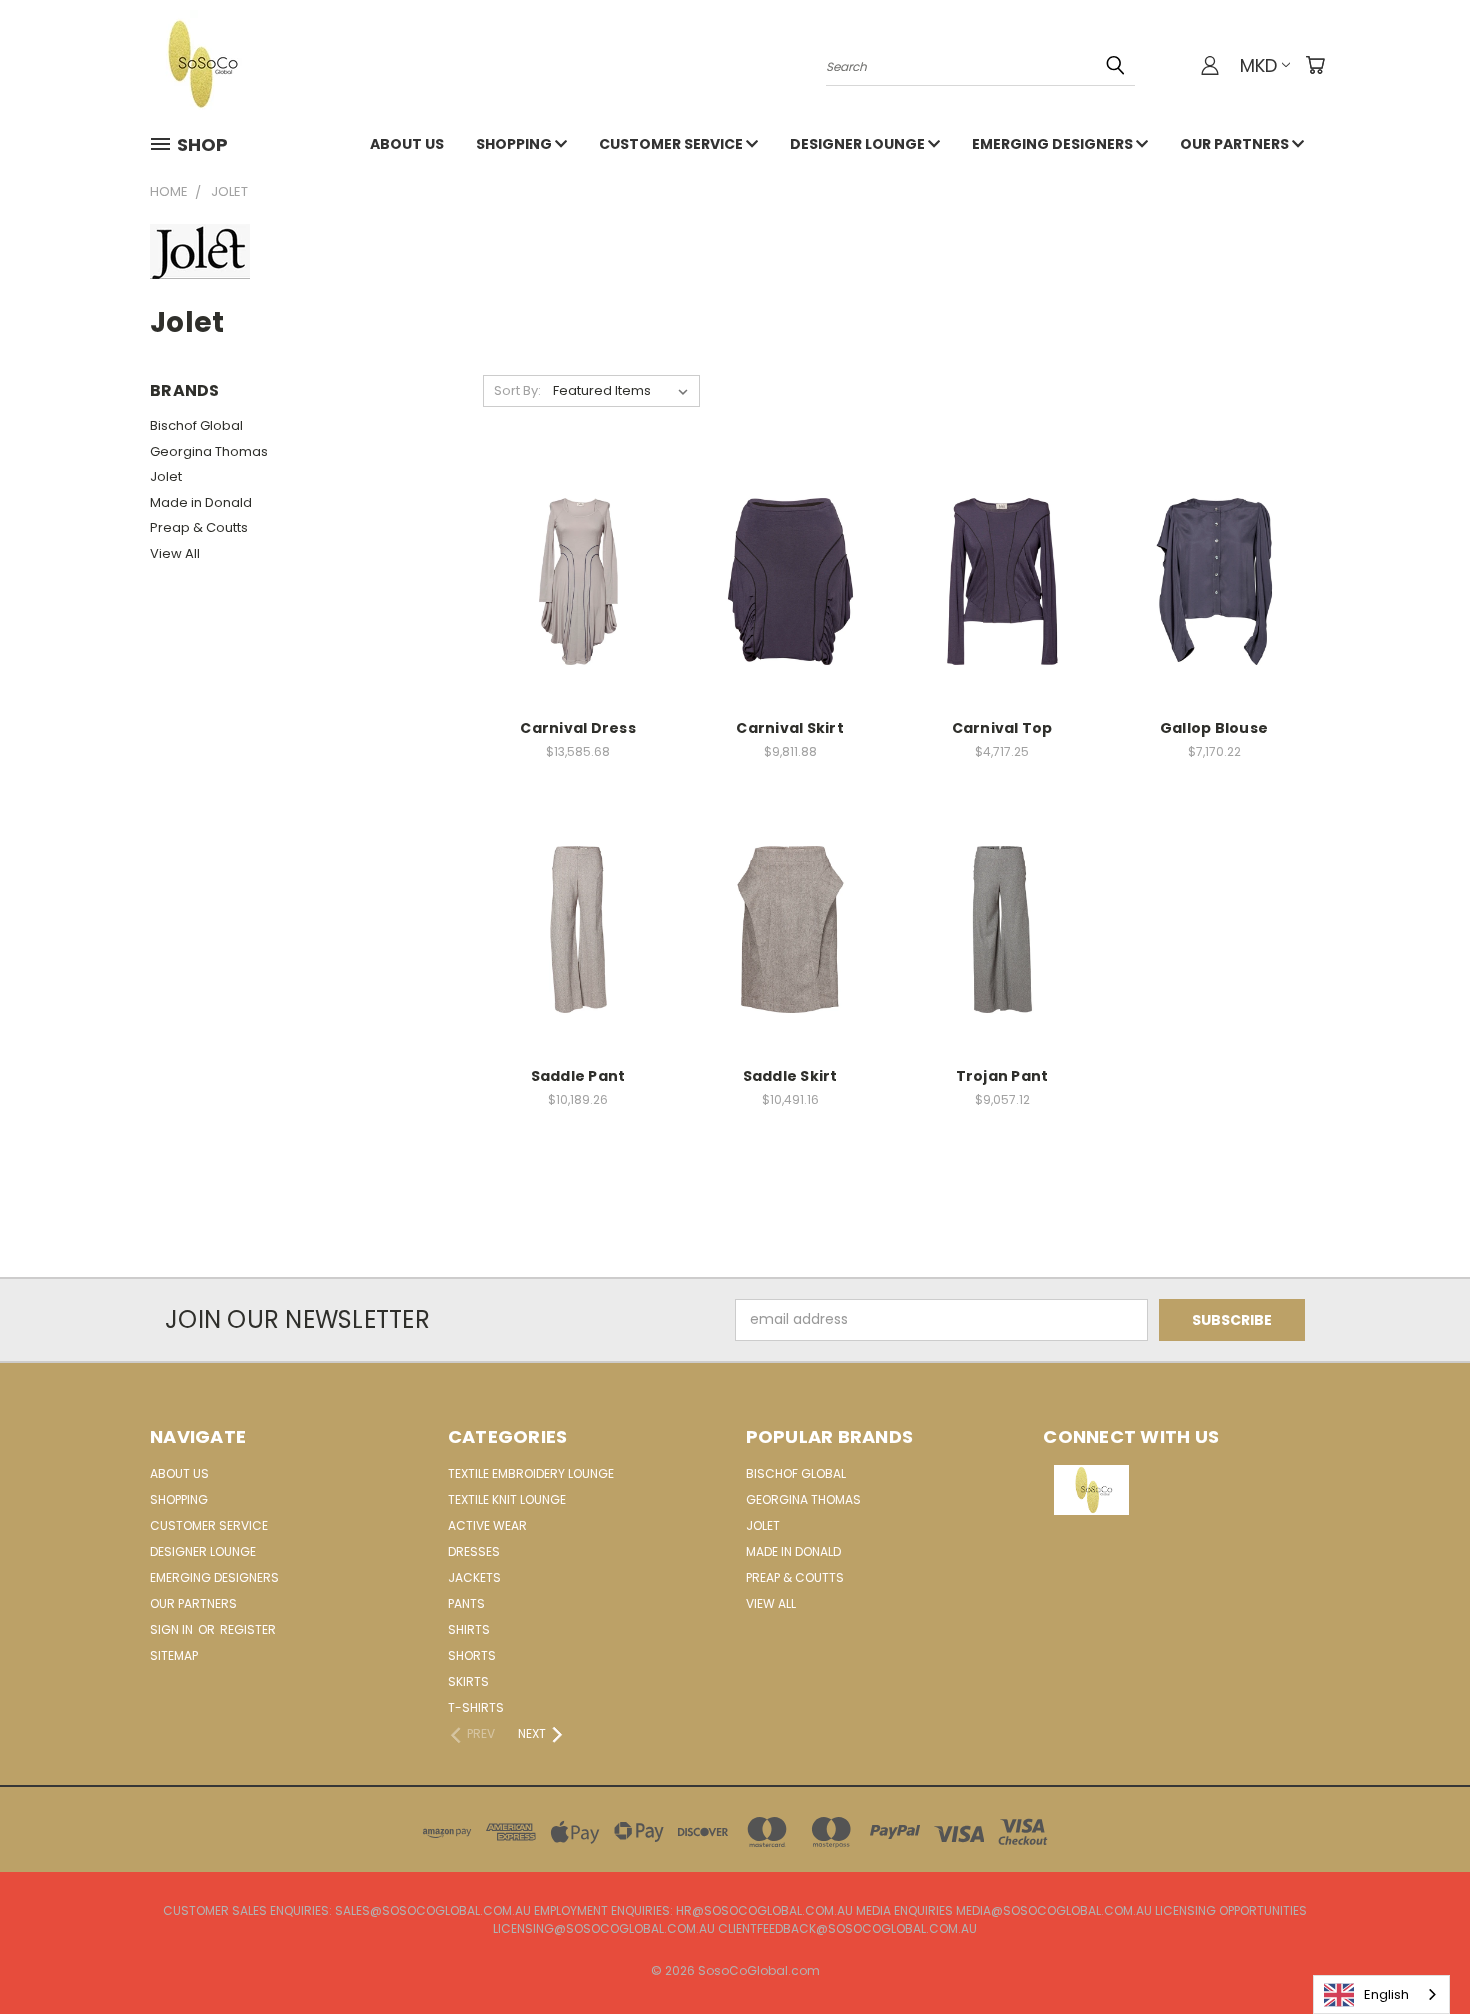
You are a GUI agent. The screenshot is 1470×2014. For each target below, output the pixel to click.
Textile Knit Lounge (507, 1499)
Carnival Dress (578, 728)
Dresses (474, 1551)
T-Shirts (476, 1707)
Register (248, 1629)
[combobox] (1381, 1994)
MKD (1258, 65)
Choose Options (578, 596)
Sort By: (517, 390)
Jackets (474, 1577)
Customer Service (672, 144)
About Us (407, 144)
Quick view (578, 559)
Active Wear (487, 1525)
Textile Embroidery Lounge (531, 1473)
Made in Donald (201, 502)
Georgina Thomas (209, 451)
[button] (1182, 1490)
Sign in (173, 1629)
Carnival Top (1002, 728)
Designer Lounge (859, 144)
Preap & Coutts (199, 527)
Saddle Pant (578, 1076)
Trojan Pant (1002, 1076)
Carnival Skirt (790, 728)
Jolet (166, 476)
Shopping (515, 144)
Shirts (469, 1629)
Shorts (472, 1655)
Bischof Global (196, 425)
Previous (1417, 1951)
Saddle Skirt (790, 1076)
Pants (466, 1603)
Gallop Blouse (1214, 728)
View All (175, 553)
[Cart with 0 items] (1315, 65)
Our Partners (1236, 144)
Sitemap (174, 1655)
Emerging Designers (1054, 144)
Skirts (468, 1681)
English (1386, 1994)
